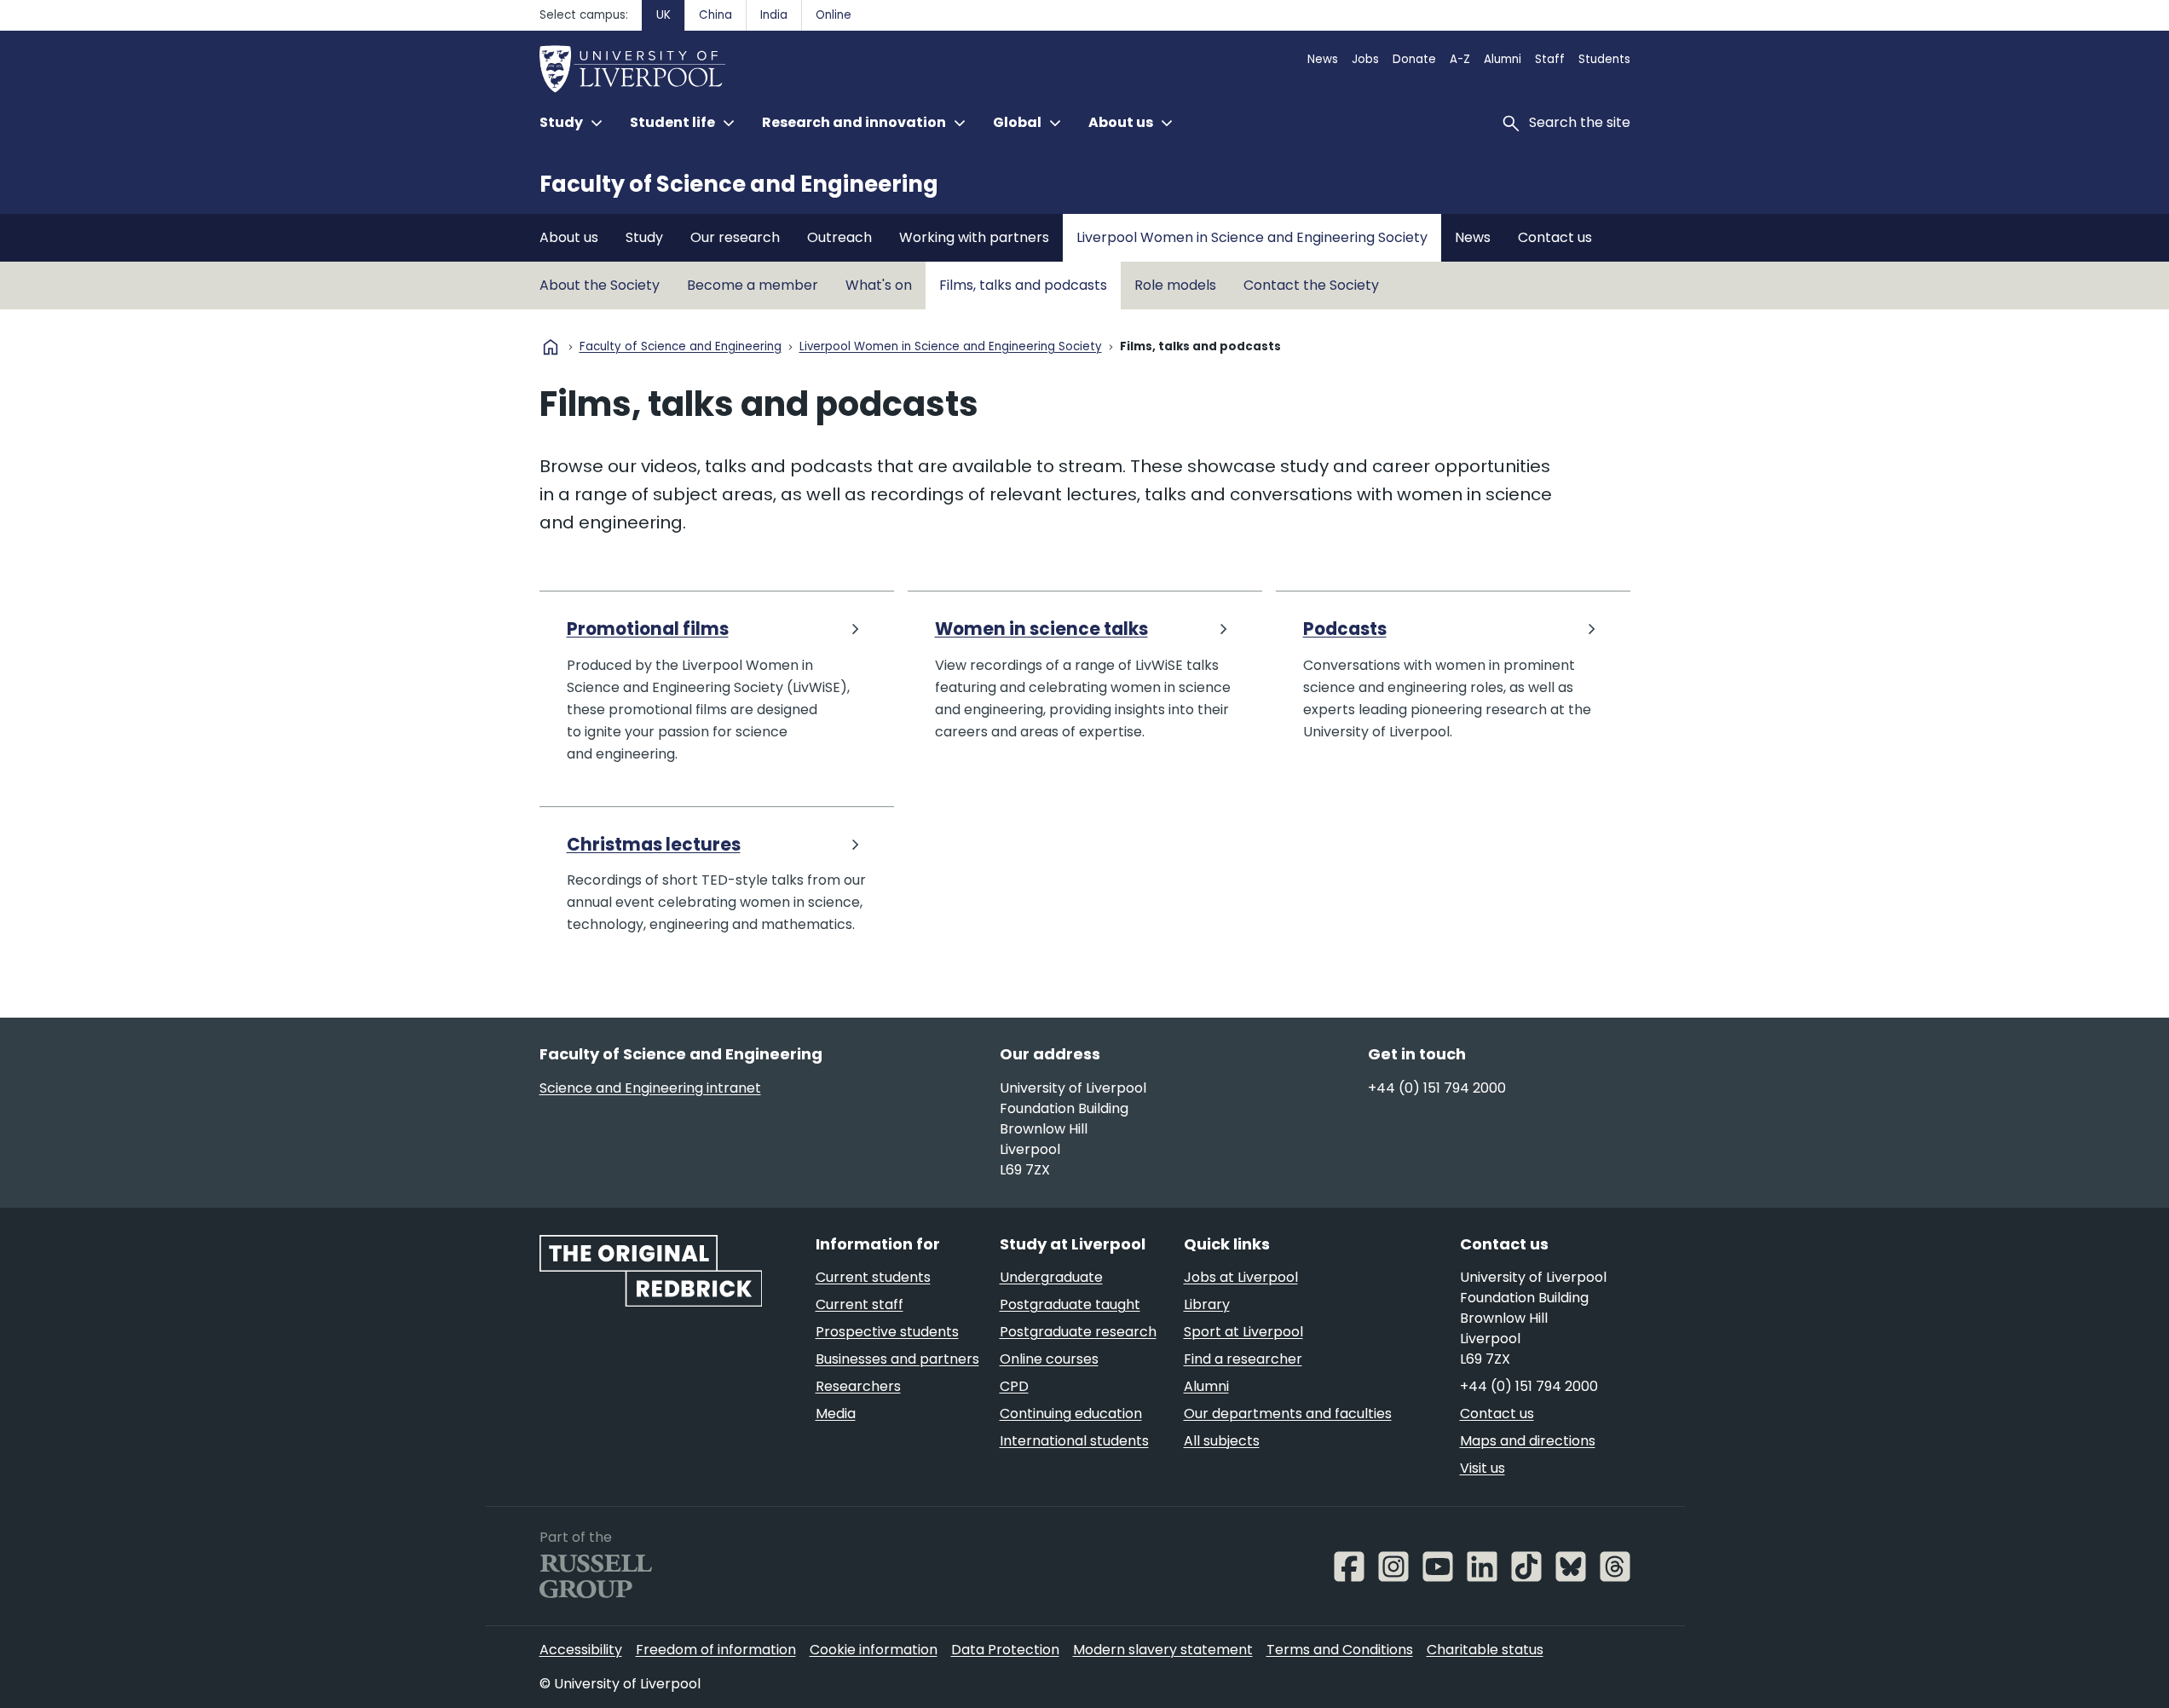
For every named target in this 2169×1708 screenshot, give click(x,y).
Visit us (1483, 1468)
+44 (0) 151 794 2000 (1437, 1088)
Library (1207, 1304)
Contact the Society (1311, 285)
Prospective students (887, 1332)
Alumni (1503, 59)
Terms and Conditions (1340, 1650)
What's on (879, 285)
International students (1074, 1441)
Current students (873, 1277)
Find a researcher (1243, 1359)
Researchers (858, 1386)
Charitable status (1485, 1650)
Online (834, 15)
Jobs (1365, 59)
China (715, 15)
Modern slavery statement (1163, 1650)
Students (1604, 59)
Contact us (1555, 237)
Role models (1175, 285)
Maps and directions (1528, 1441)
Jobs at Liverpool (1241, 1277)
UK (663, 15)
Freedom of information (716, 1650)
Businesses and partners (897, 1359)
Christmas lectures (654, 845)
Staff (1550, 59)
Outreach (839, 237)
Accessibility (581, 1650)
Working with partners (974, 237)
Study (644, 237)
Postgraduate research (1078, 1332)
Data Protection (1005, 1650)
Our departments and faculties (1288, 1414)
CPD (1014, 1386)
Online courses (1049, 1359)
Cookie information (874, 1650)
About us (569, 237)
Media (836, 1414)
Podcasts (1345, 629)
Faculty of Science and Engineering (739, 184)
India (774, 15)
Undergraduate (1051, 1277)
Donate (1414, 59)
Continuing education (1071, 1414)
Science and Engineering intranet (650, 1088)
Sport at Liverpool (1243, 1332)
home (551, 347)
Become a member (753, 285)
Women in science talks (1041, 629)
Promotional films (648, 629)
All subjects (1222, 1441)
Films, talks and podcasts (1023, 285)
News (1323, 59)
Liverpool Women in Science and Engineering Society (1252, 237)
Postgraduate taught (1070, 1304)
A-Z (1460, 59)
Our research (735, 237)
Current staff (860, 1304)
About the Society (600, 285)
